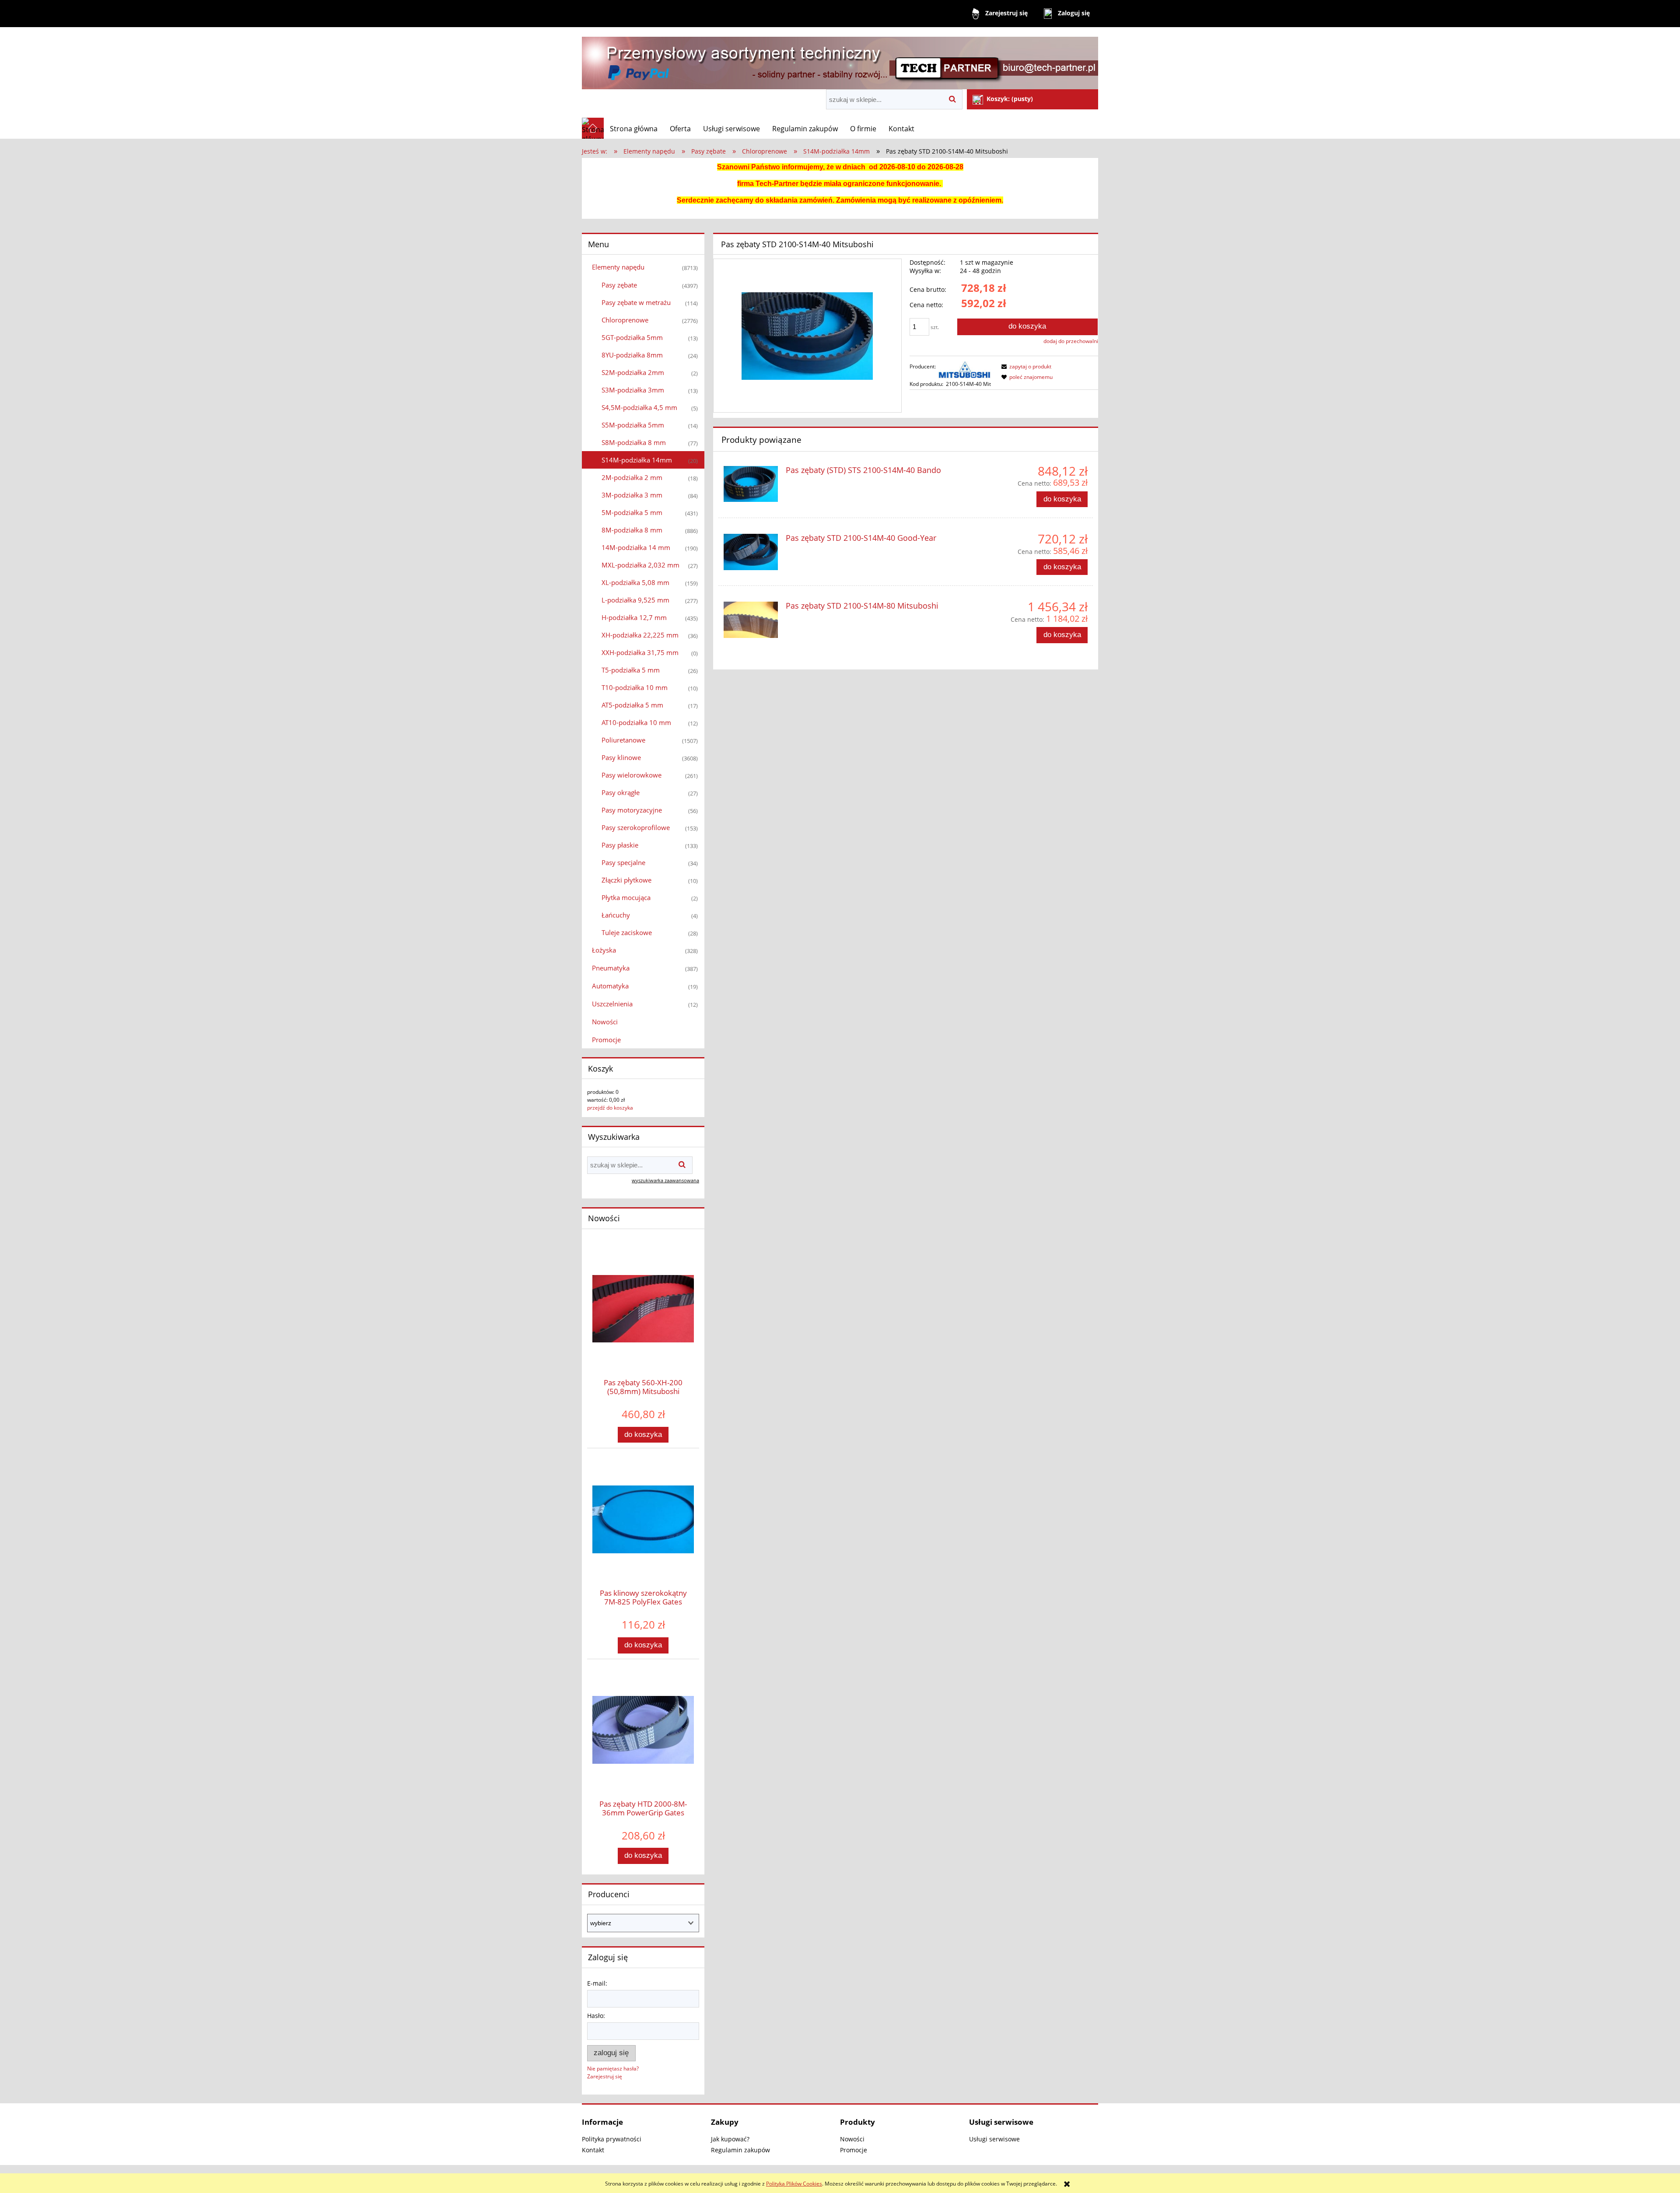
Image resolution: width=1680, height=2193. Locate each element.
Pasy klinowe (621, 757)
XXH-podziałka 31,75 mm (640, 652)
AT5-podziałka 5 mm (632, 705)
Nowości (605, 1022)
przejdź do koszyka (610, 1108)
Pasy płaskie (620, 845)
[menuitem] (634, 129)
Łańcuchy (616, 915)
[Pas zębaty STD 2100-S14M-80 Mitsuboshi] (751, 620)
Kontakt (593, 2150)
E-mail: (597, 1983)
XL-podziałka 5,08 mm (635, 582)
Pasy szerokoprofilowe (636, 827)
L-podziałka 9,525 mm (635, 600)
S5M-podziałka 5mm (633, 425)
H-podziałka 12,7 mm (634, 617)
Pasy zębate (619, 285)
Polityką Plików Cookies (794, 2184)
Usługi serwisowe (994, 2139)
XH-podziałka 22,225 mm (640, 635)
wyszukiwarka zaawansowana (665, 1180)
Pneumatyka (611, 968)
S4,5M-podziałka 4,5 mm (639, 407)
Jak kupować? (730, 2139)
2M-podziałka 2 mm (632, 477)
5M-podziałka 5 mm (632, 512)
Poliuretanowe (623, 740)
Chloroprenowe (625, 320)
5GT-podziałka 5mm (632, 337)
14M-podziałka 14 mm (636, 547)
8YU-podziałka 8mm (632, 355)
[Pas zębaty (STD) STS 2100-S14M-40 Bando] (751, 484)
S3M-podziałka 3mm (633, 390)
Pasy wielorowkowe (632, 775)
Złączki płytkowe (626, 880)
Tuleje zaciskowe (627, 932)
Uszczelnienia (612, 1004)
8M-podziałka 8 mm (632, 530)
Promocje (606, 1040)
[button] (1025, 366)
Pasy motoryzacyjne (632, 810)
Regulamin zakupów (740, 2150)
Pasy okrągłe (621, 792)
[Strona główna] (840, 59)
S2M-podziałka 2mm (633, 372)
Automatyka (610, 986)
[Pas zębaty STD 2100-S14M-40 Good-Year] (751, 552)
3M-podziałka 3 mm (632, 495)
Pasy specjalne (623, 862)
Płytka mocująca (626, 897)
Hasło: (596, 2016)
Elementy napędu (618, 267)
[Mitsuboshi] (965, 370)
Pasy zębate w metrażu (636, 302)
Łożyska (604, 950)
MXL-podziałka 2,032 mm (640, 565)
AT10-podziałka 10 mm (636, 722)
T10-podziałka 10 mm (635, 687)
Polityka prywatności (612, 2139)
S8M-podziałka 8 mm (634, 442)
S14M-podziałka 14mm (637, 460)
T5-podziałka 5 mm (631, 670)
